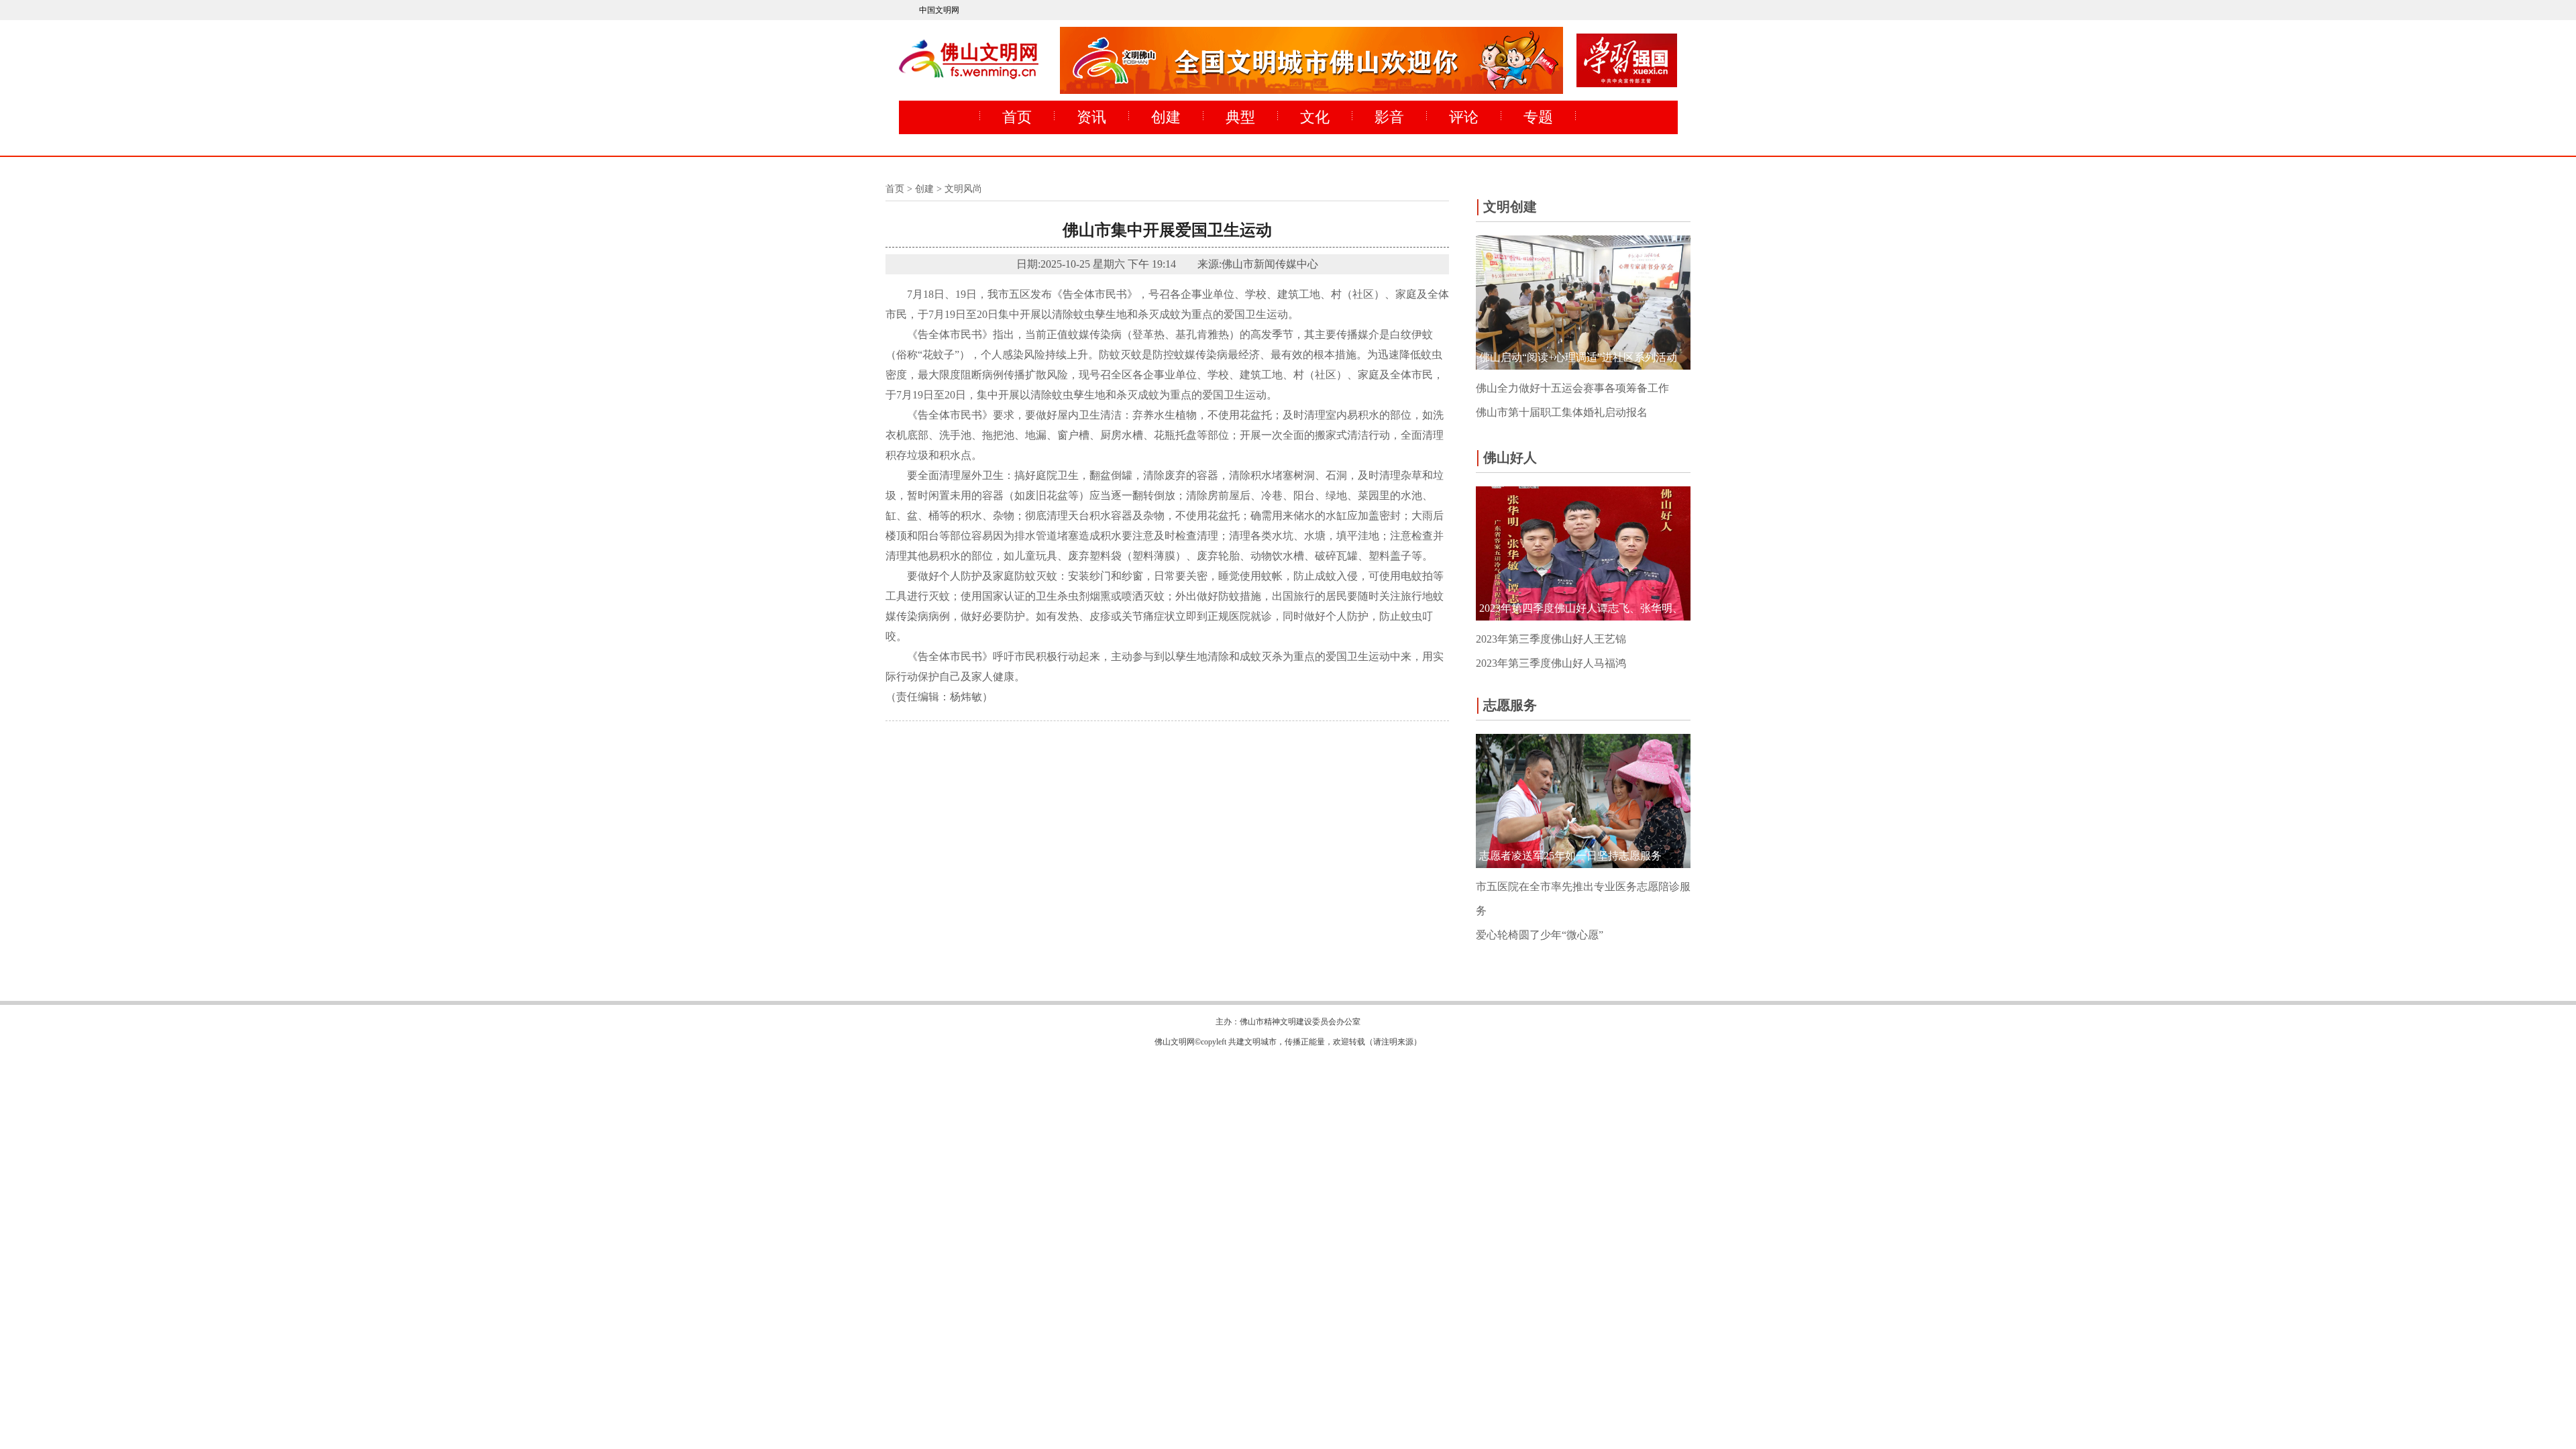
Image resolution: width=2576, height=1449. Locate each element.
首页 (1017, 117)
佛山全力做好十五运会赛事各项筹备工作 (1572, 388)
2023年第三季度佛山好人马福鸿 (1551, 663)
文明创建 (1506, 206)
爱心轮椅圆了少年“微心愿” (1540, 935)
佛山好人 (1506, 457)
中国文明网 (939, 10)
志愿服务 (1506, 704)
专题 (1538, 117)
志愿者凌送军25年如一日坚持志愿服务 (1570, 856)
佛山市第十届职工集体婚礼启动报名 (1562, 412)
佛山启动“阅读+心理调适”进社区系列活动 (1578, 357)
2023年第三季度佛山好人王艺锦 (1551, 639)
